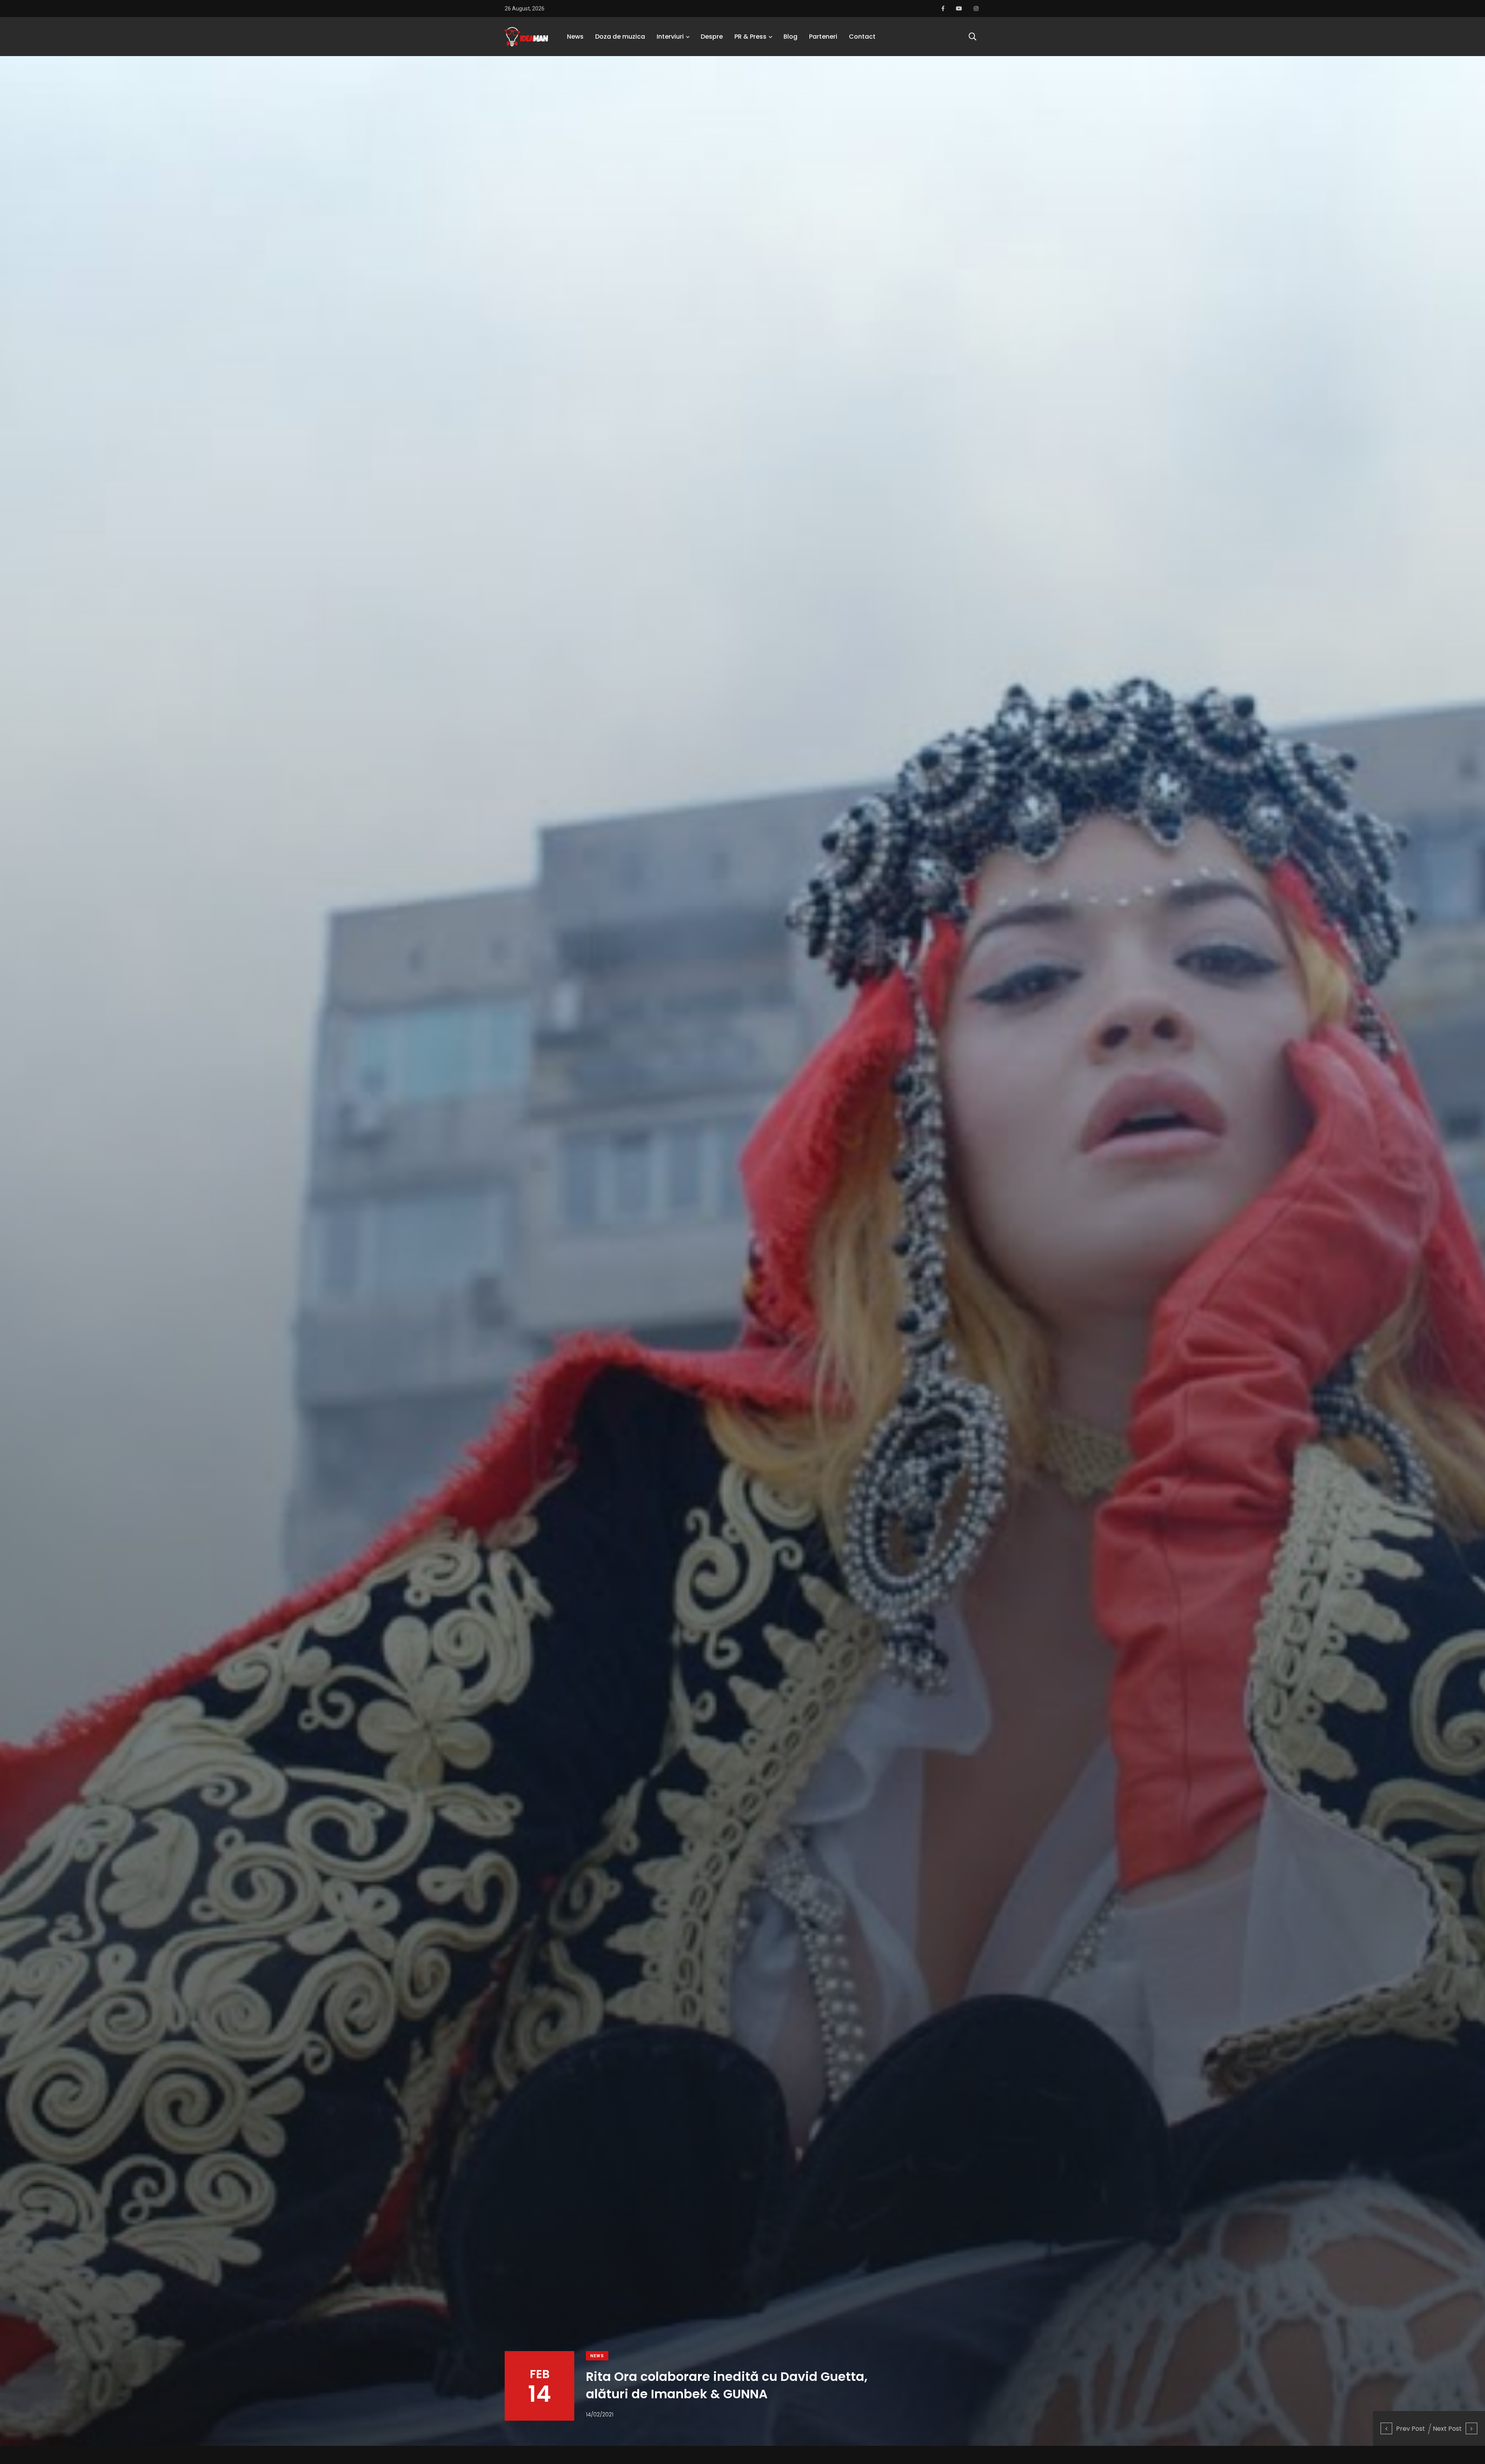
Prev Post (1411, 2429)
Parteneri (823, 37)
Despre (712, 37)
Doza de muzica (620, 37)
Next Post (1447, 2429)
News (575, 37)
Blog (790, 37)
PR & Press (750, 37)
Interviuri (670, 37)
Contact (862, 37)
